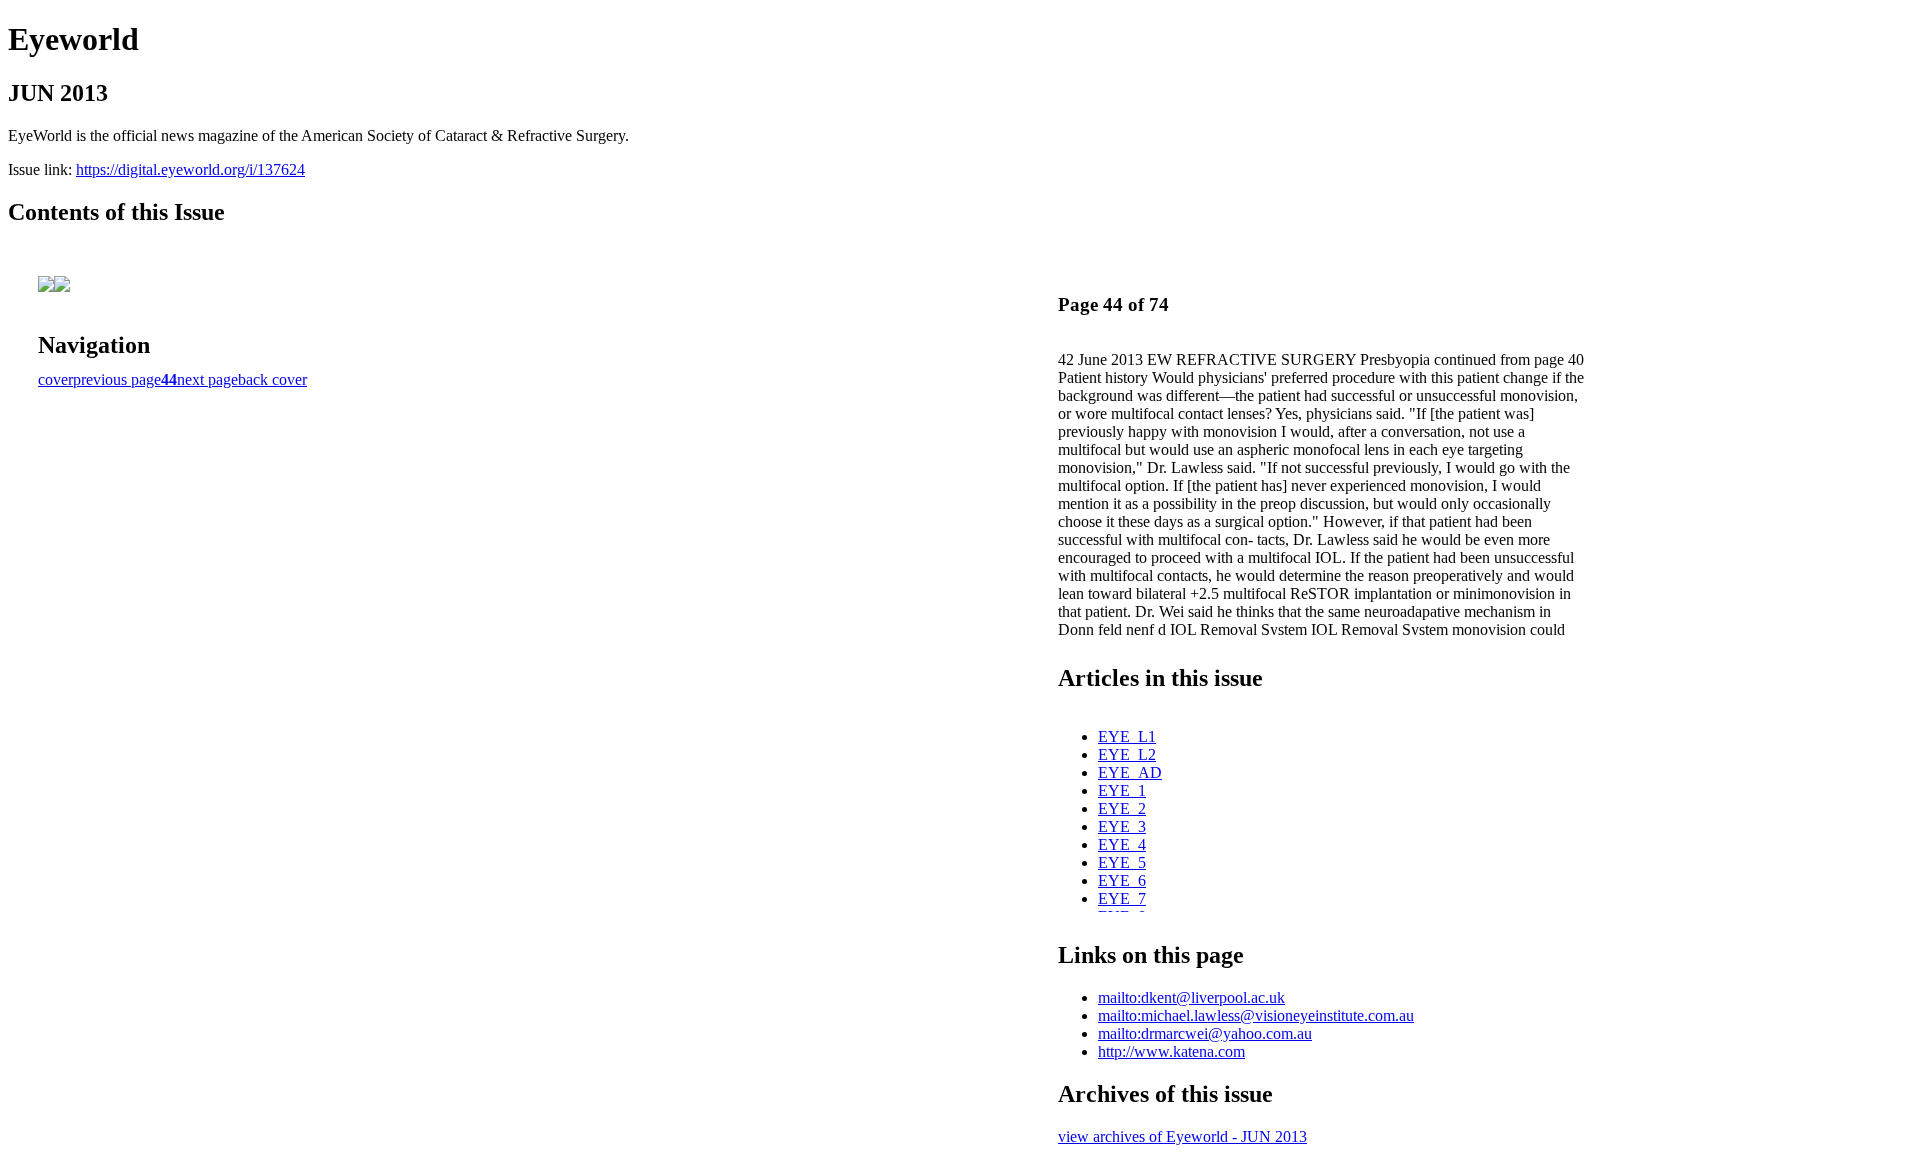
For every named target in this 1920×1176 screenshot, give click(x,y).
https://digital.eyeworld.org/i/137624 (190, 169)
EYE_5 (1122, 862)
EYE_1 (1122, 790)
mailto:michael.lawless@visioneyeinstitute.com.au (1256, 1015)
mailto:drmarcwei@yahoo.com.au (1205, 1033)
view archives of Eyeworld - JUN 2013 (1182, 1136)
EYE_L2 (1127, 754)
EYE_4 (1122, 844)
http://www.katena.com (1171, 1051)
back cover (272, 379)
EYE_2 (1122, 808)
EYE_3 (1122, 826)
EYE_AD (1130, 772)
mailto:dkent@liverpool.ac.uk (1191, 997)
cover (55, 379)
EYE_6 (1122, 880)
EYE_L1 (1127, 736)
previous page (117, 379)
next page (207, 379)
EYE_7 (1122, 898)
